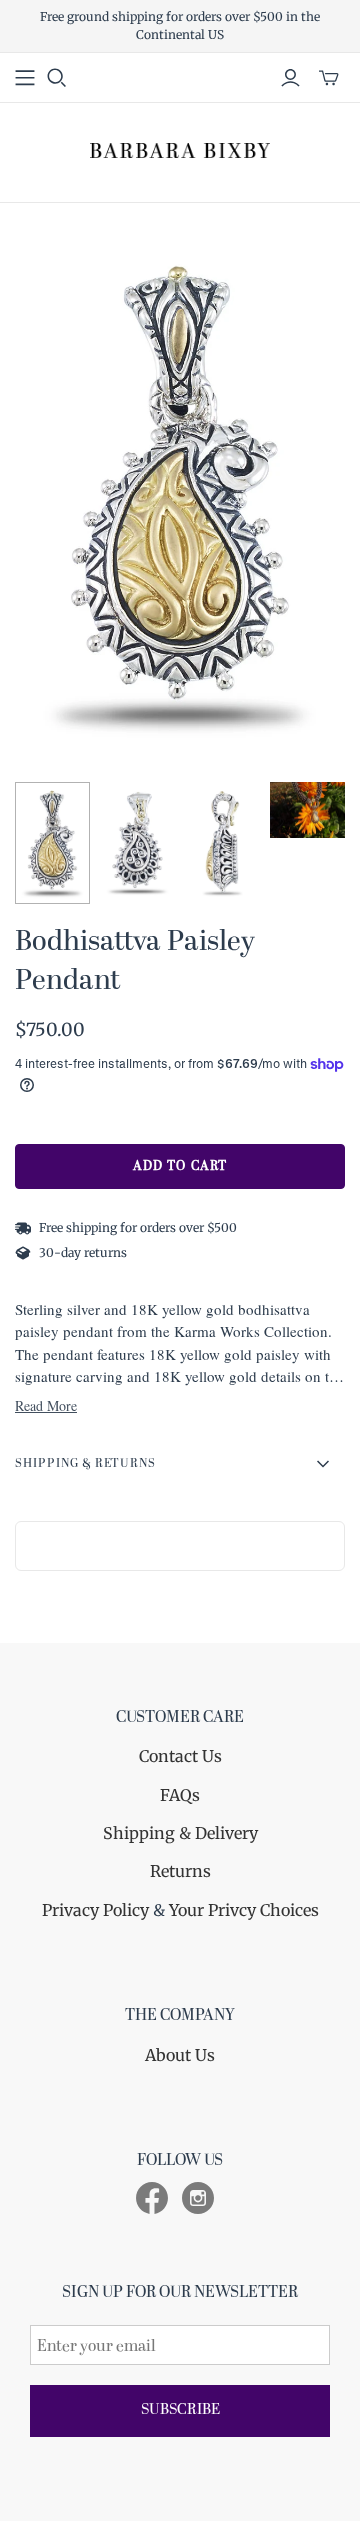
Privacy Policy (95, 1910)
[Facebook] (152, 2198)
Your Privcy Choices (244, 1910)
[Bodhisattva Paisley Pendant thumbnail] (52, 843)
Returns (180, 1871)
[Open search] (57, 78)
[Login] (290, 78)
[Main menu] (25, 78)
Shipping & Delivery (180, 1833)
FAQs (180, 1795)
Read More (46, 1405)
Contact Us (180, 1756)
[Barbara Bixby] (180, 150)
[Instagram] (198, 2198)
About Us (180, 2055)
